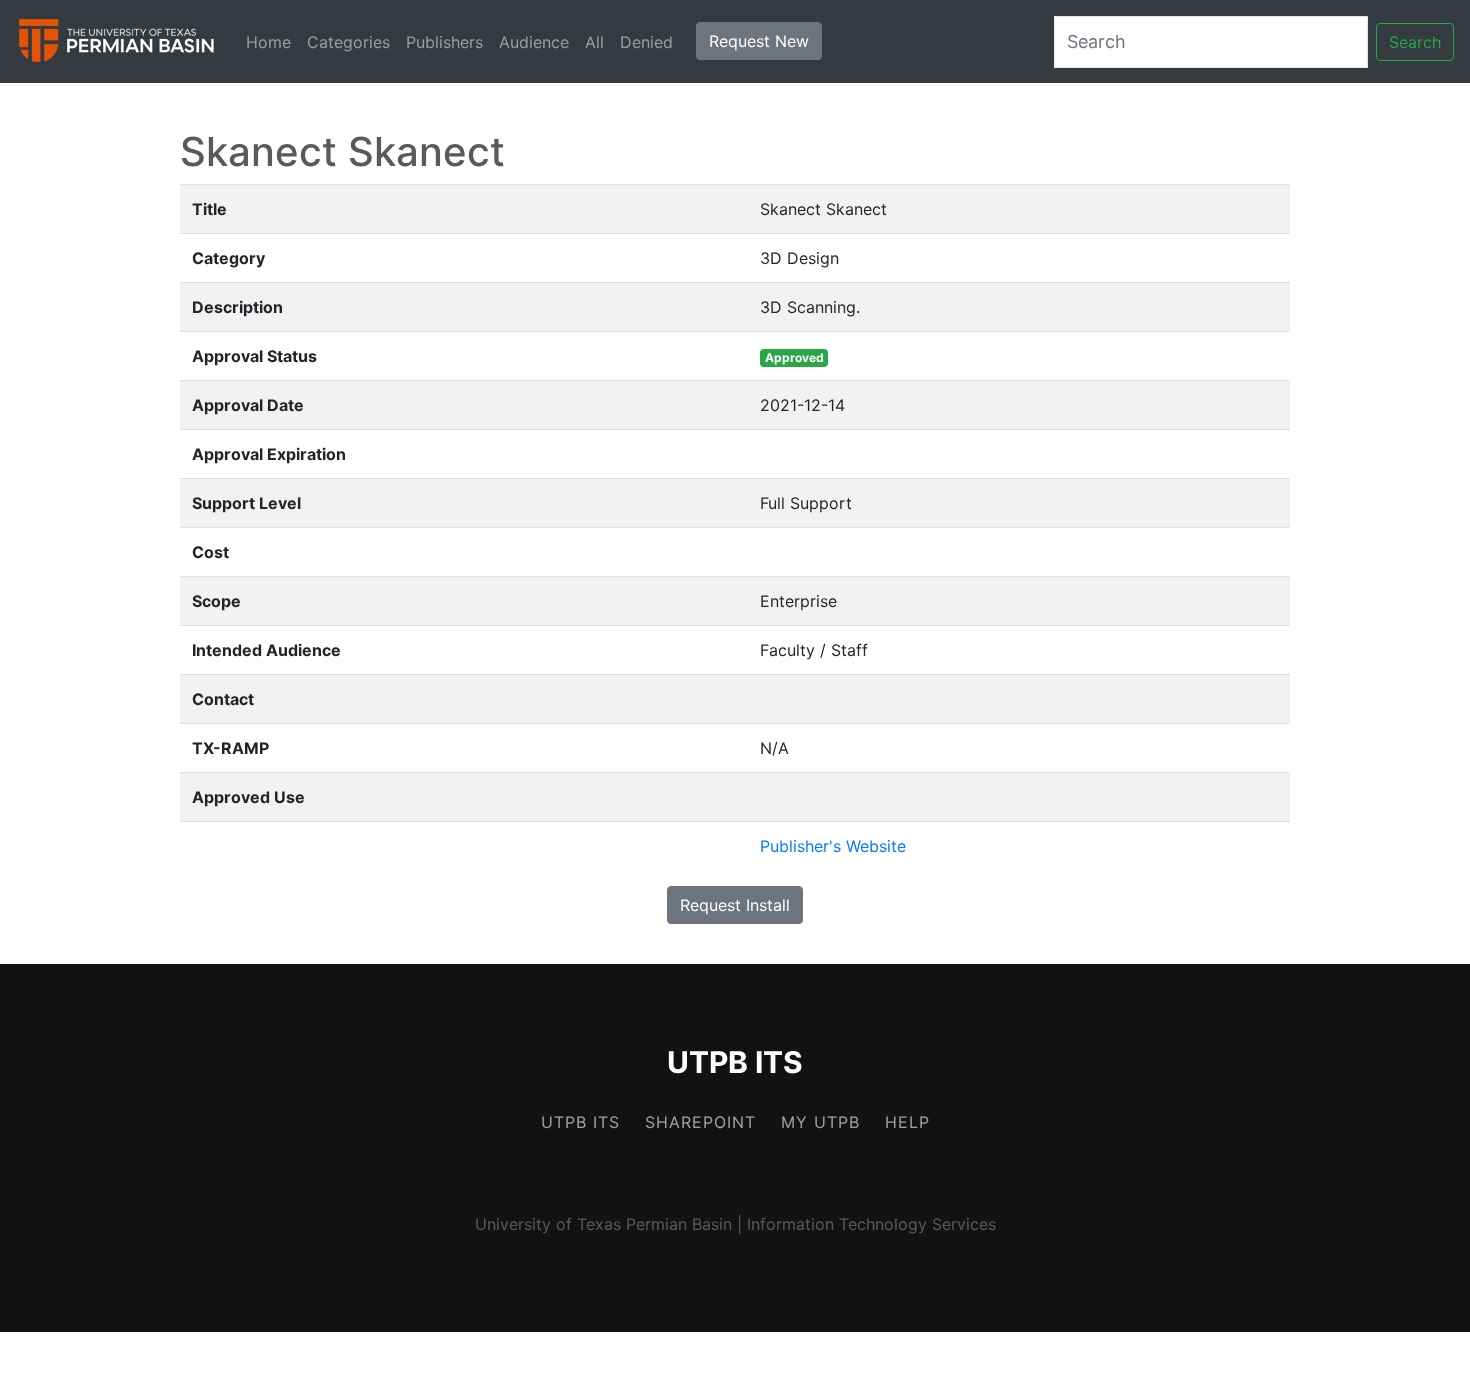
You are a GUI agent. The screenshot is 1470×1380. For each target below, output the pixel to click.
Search (1415, 42)
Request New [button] (759, 41)
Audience (534, 42)
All (594, 42)
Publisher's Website (833, 846)
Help (907, 1122)
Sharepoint (700, 1122)
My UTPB (820, 1122)
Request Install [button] (735, 905)
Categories (348, 42)
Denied (646, 42)
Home (268, 42)
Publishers (444, 42)
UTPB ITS (735, 1062)
